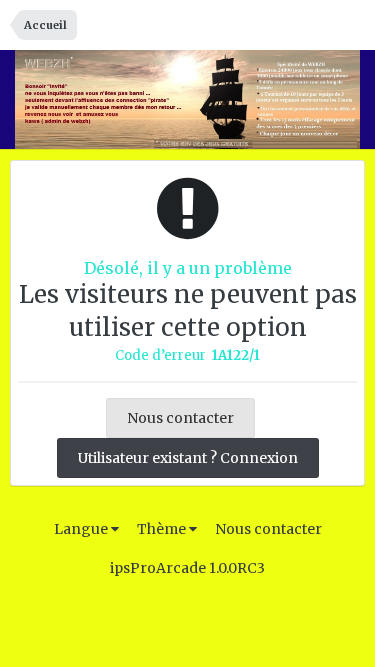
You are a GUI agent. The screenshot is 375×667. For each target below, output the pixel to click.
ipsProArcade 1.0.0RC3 (187, 568)
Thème (163, 529)
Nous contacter (180, 418)
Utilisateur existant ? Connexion (188, 458)
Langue (82, 529)
